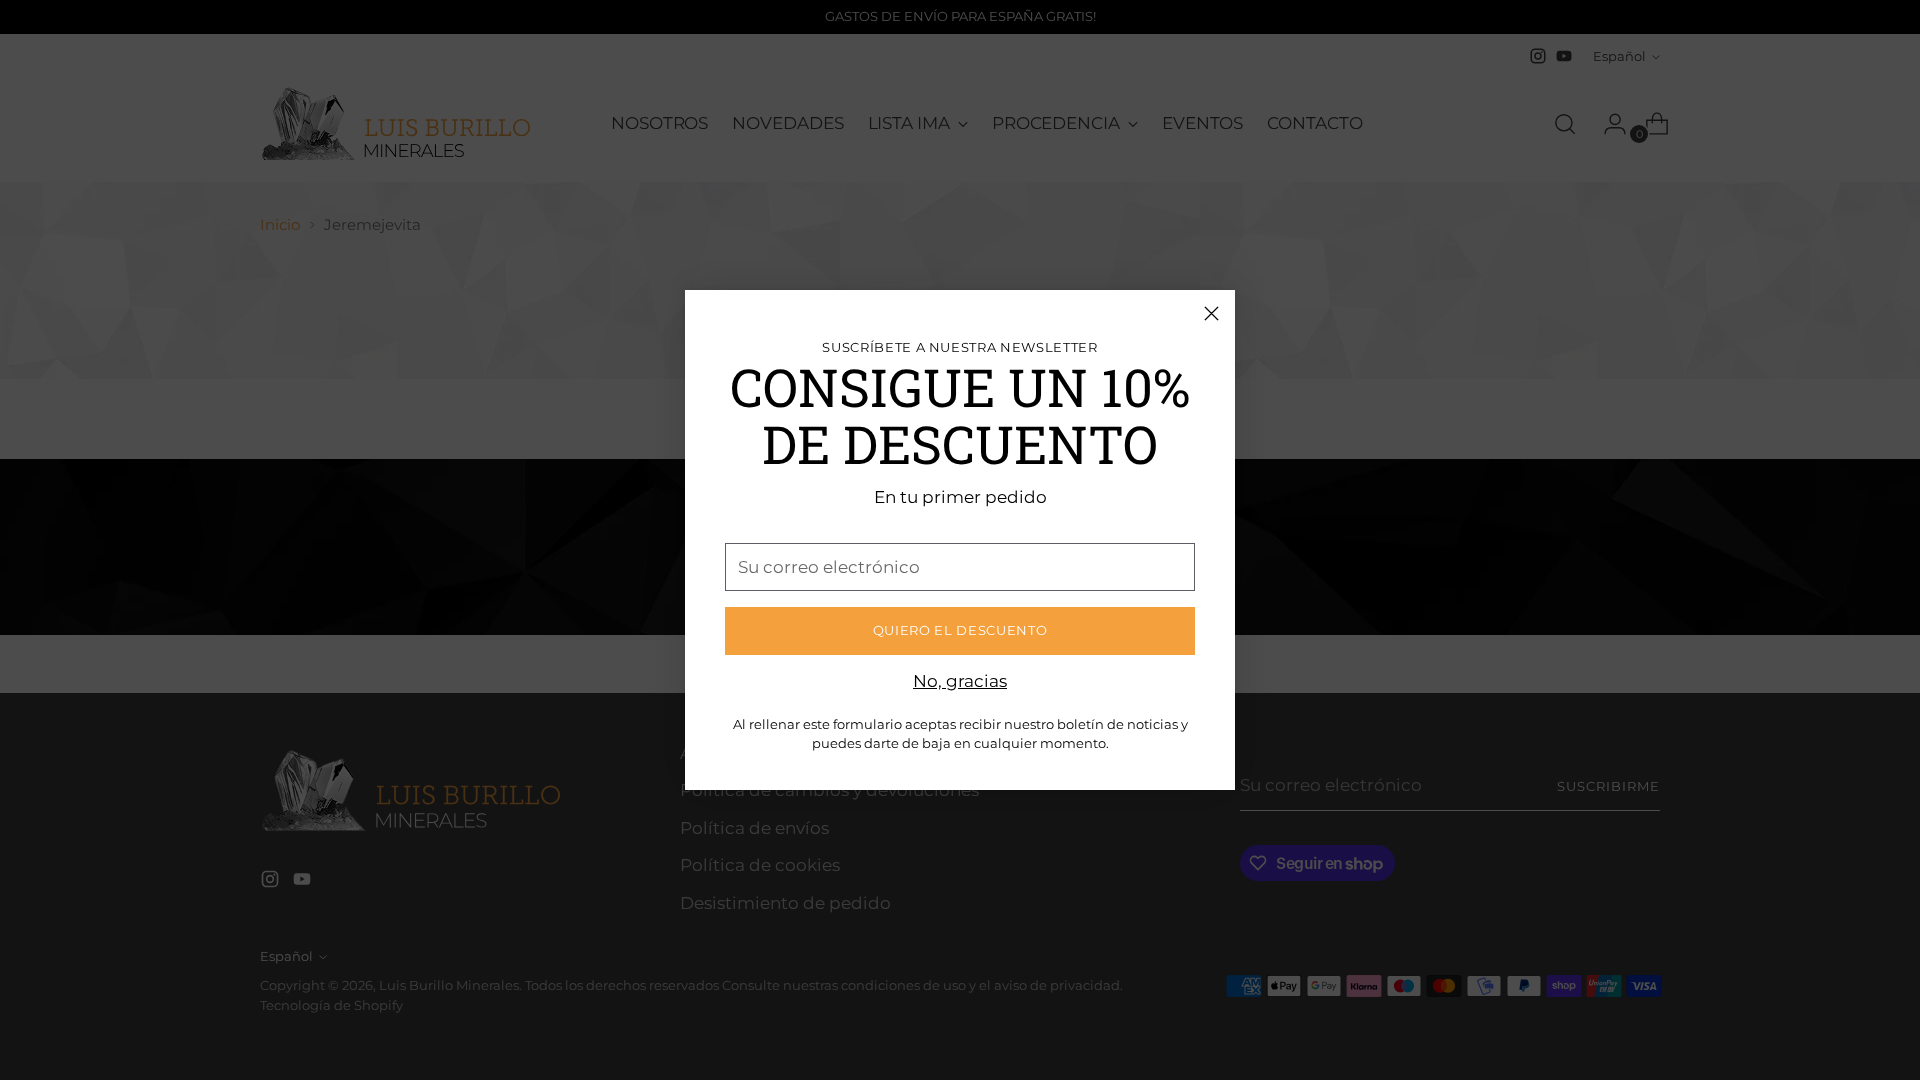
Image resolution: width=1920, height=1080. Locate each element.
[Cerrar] (1211, 313)
